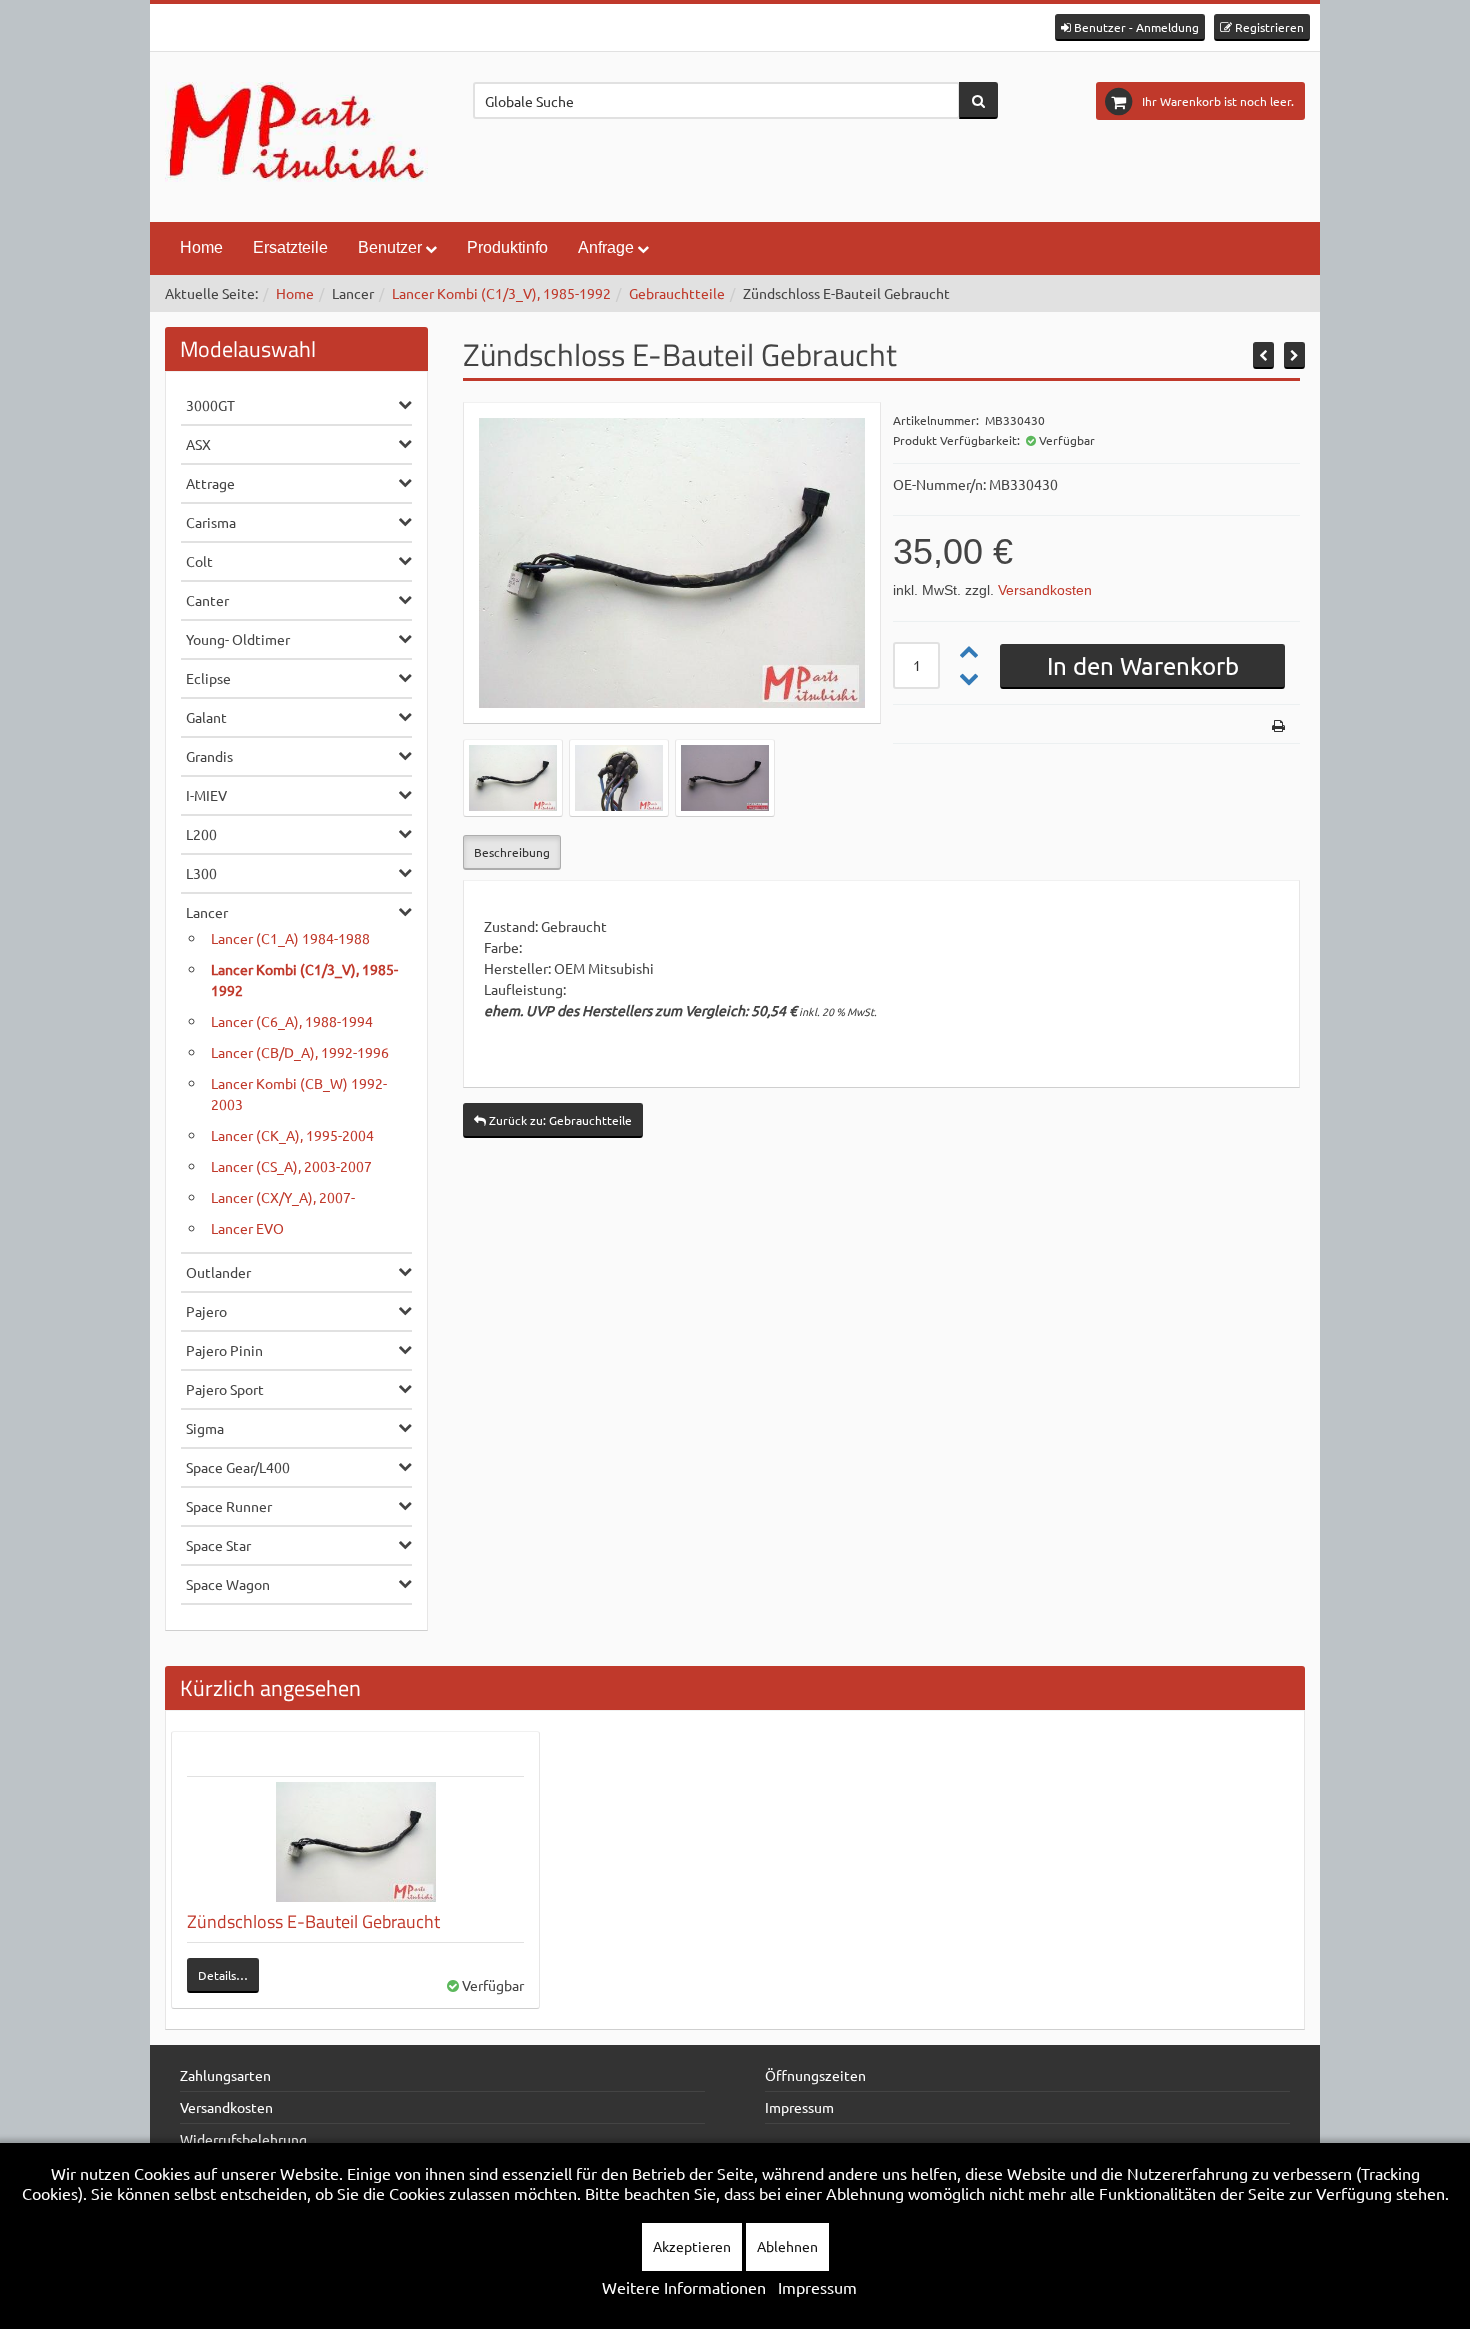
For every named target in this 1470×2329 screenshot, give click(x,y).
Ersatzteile (290, 247)
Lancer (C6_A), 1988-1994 (292, 1021)
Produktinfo (507, 247)
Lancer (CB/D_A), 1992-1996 (300, 1052)
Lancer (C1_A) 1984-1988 (290, 938)
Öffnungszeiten (815, 2075)
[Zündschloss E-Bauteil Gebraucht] (355, 1842)
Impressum (799, 2107)
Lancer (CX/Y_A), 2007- (283, 1197)
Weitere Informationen (684, 2287)
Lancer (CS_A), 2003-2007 (291, 1166)
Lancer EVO (247, 1228)
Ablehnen (787, 2246)
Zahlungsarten (225, 2075)
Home (201, 247)
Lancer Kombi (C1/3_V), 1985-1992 (501, 293)
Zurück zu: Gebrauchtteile (559, 1120)
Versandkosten (1045, 590)
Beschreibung (512, 852)
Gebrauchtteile (677, 293)
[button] (1130, 27)
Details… (223, 1975)
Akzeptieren (692, 2246)
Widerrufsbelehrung (243, 2139)
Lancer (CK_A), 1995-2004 (292, 1135)
